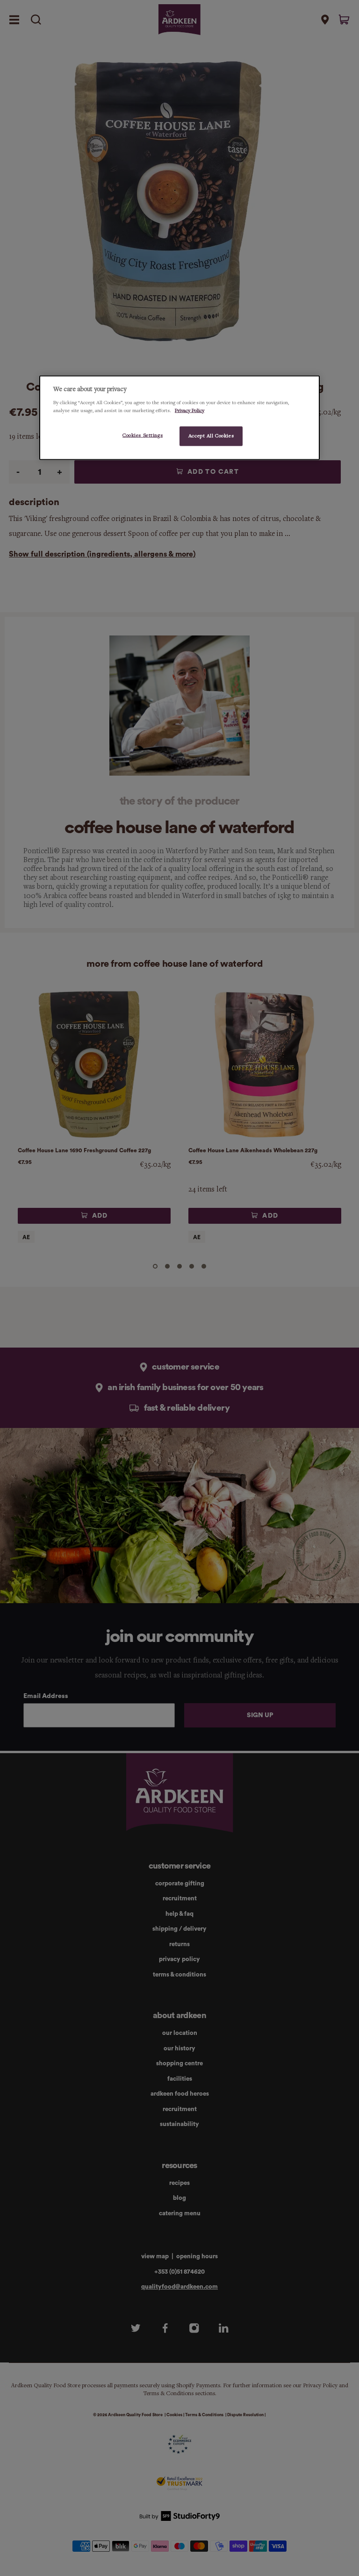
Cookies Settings (143, 435)
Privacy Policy (190, 410)
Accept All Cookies (211, 435)
